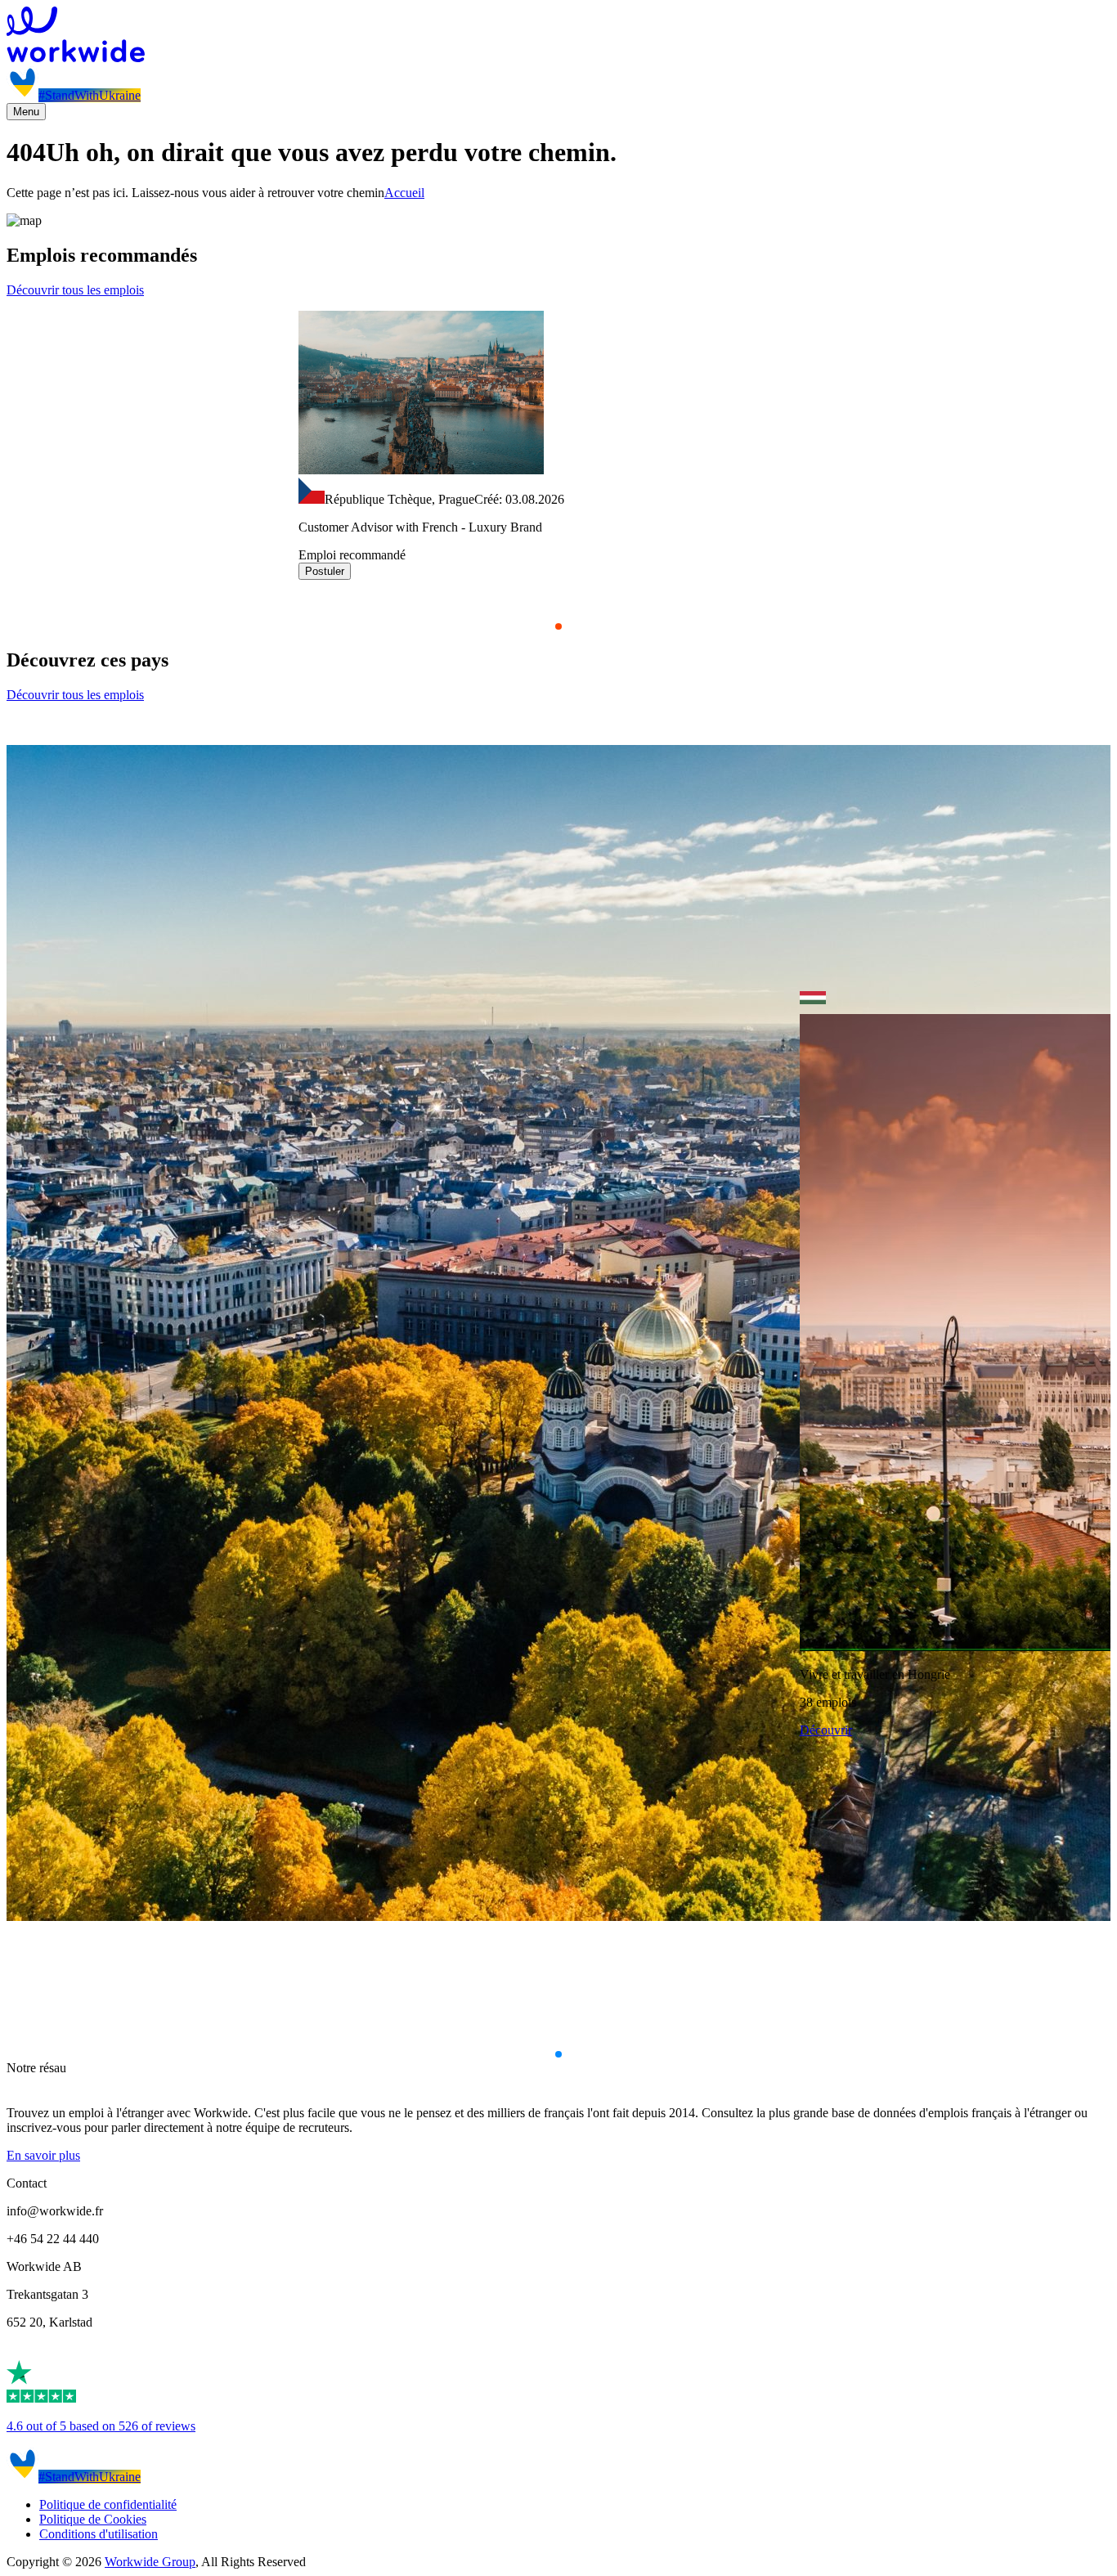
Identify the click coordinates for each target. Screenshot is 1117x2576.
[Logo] (558, 36)
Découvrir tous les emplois (75, 290)
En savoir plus (43, 2155)
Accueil (404, 193)
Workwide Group (150, 2562)
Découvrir (826, 1730)
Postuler (325, 571)
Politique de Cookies (93, 2519)
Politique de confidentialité (108, 2504)
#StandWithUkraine (90, 95)
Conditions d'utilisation (99, 2534)
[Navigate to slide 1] (558, 626)
